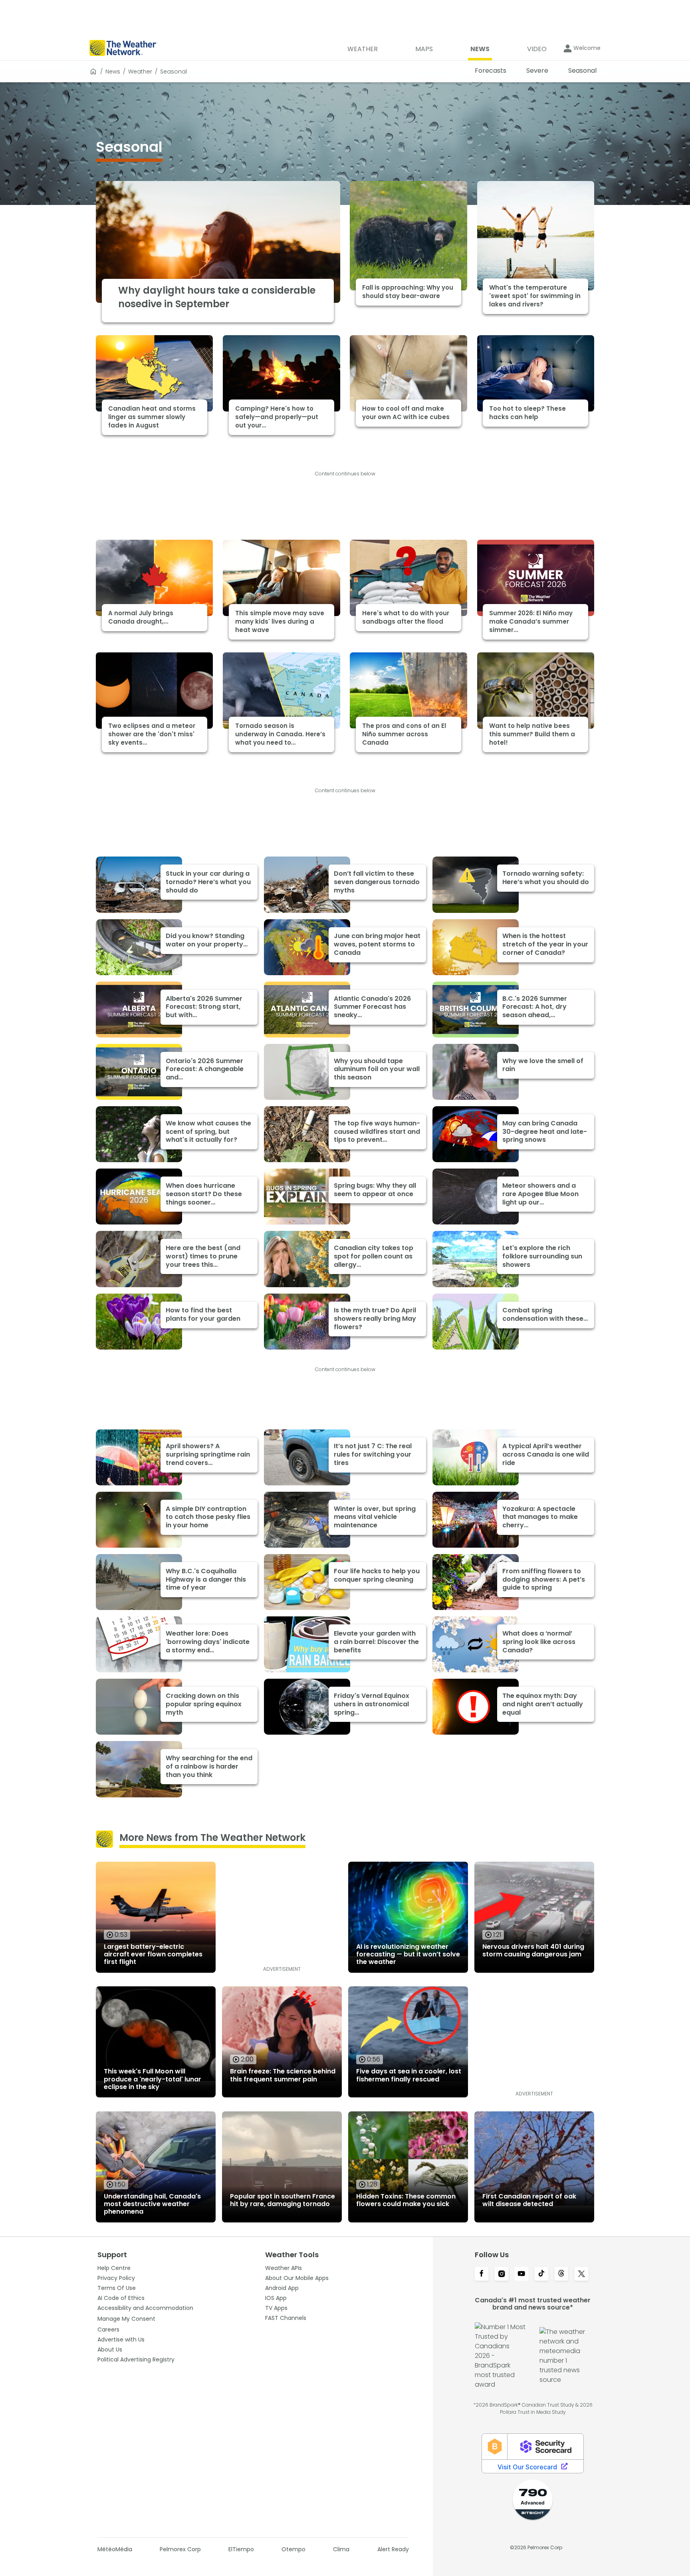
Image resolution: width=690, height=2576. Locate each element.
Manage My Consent (126, 2319)
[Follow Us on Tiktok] (541, 2274)
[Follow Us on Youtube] (521, 2274)
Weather (140, 72)
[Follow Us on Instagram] (502, 2274)
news (113, 72)
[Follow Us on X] (581, 2274)
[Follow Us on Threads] (561, 2274)
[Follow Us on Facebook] (482, 2274)
